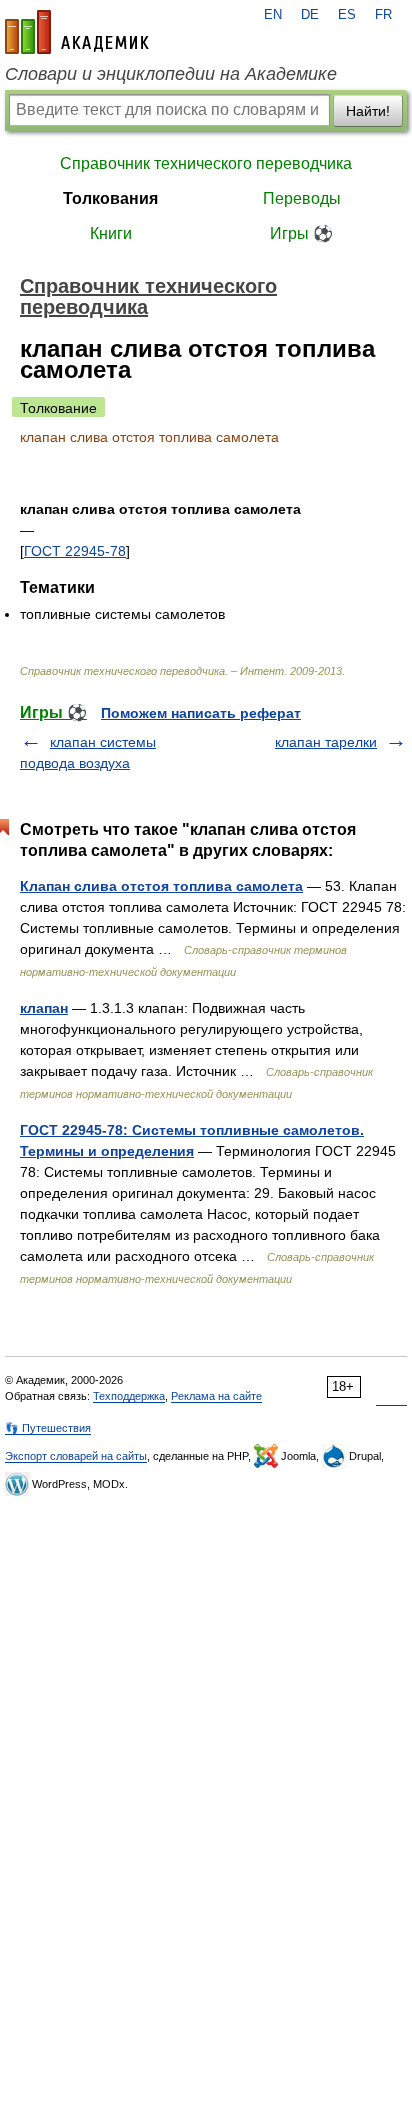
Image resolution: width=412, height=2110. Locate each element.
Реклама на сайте (216, 1396)
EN (273, 15)
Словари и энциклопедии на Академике (171, 74)
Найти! (368, 111)
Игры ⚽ (301, 233)
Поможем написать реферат (201, 713)
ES (347, 15)
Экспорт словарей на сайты (76, 1456)
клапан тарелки (326, 742)
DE (310, 15)
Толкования (110, 198)
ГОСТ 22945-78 (75, 551)
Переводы (302, 198)
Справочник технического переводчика (206, 163)
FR (383, 15)
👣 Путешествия (48, 1428)
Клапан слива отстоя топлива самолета (161, 886)
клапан (44, 1008)
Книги (111, 233)
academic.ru (77, 32)
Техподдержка (129, 1396)
